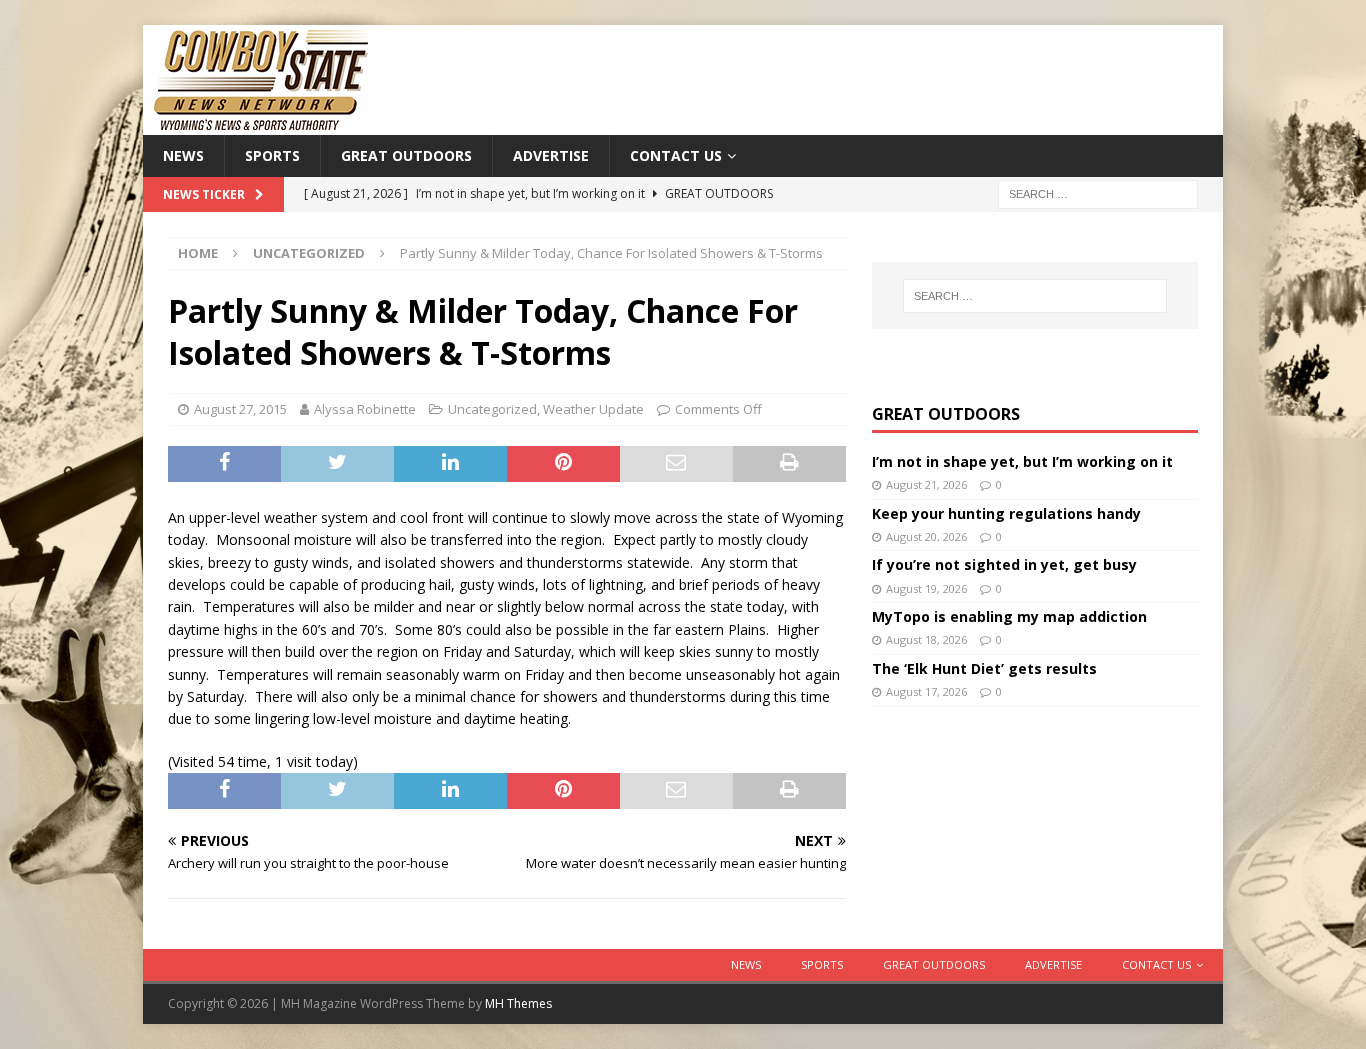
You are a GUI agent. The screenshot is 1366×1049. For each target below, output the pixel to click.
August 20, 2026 (926, 536)
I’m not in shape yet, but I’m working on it (1022, 461)
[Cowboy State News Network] (263, 123)
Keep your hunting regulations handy (1006, 513)
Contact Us (676, 155)
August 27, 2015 (240, 409)
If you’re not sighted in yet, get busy (1004, 564)
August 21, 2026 (926, 484)
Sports (272, 155)
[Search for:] (1098, 193)
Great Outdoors (406, 155)
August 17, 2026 (926, 691)
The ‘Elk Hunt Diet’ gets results (984, 668)
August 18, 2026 (926, 639)
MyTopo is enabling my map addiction (1009, 616)
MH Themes (518, 1003)
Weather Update (593, 409)
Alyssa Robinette (365, 409)
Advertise (551, 155)
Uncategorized (492, 409)
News (183, 155)
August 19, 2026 (926, 588)
